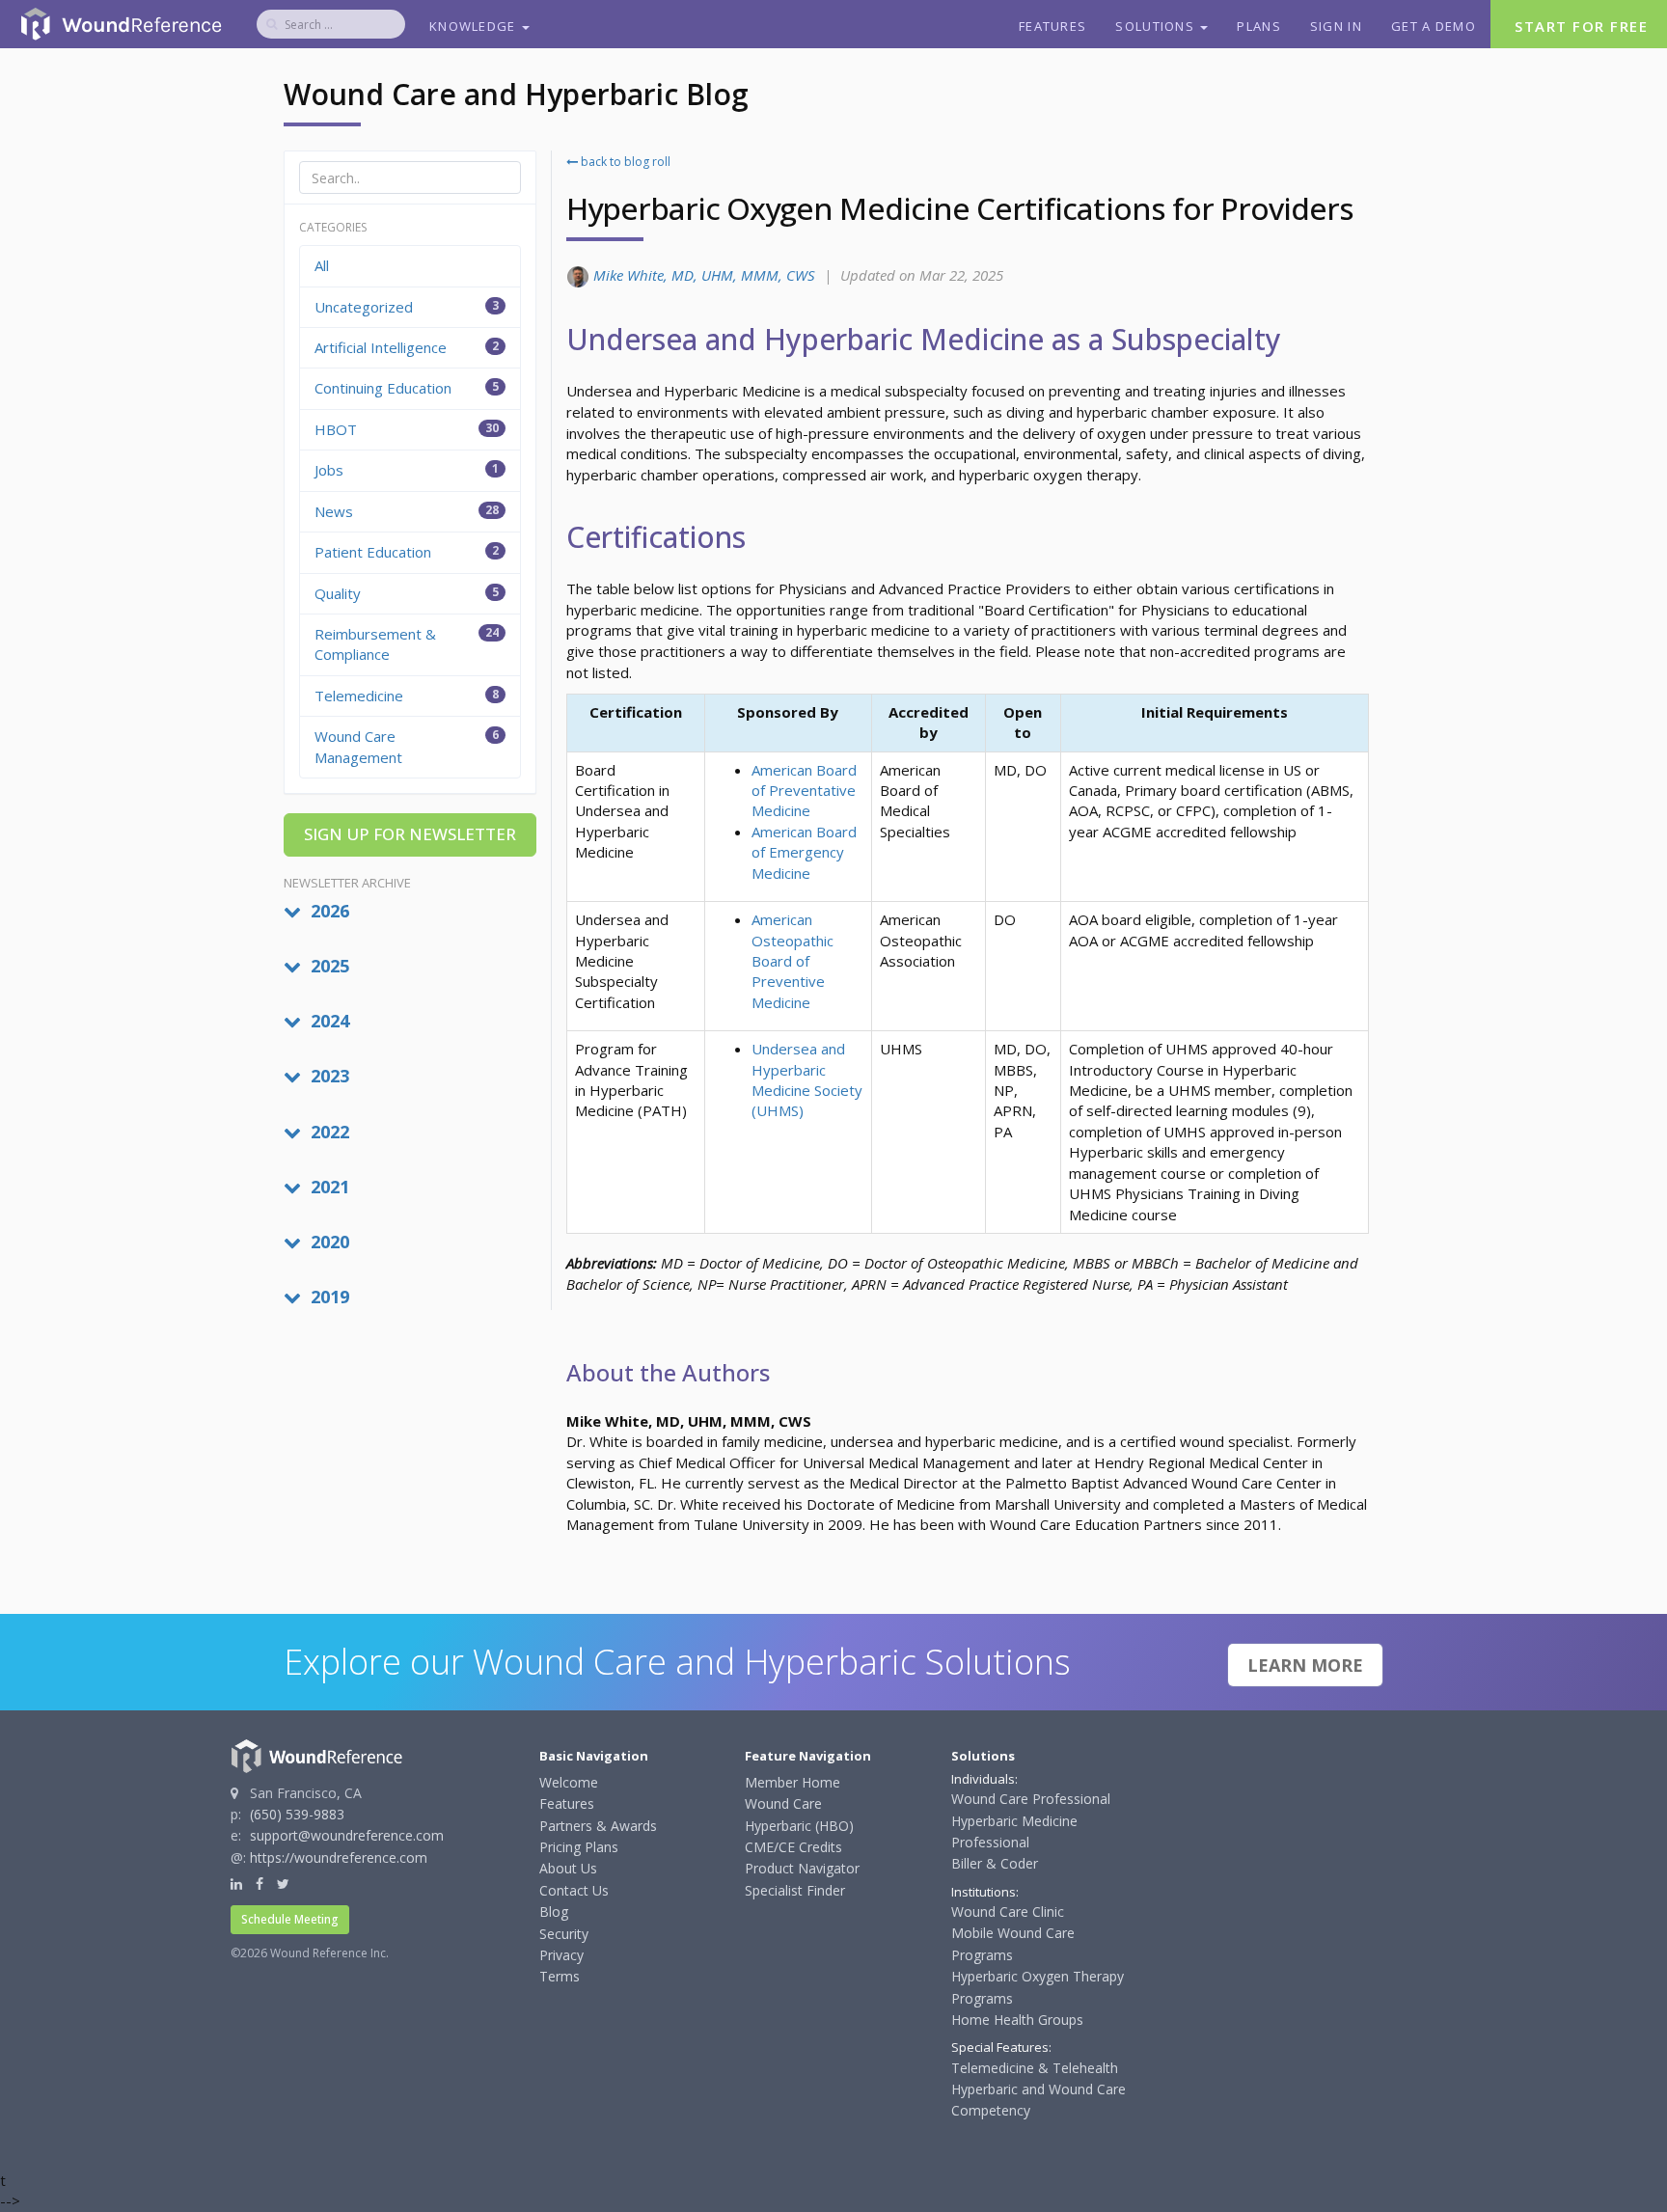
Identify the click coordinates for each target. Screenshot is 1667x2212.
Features (1052, 26)
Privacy (561, 1955)
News (407, 511)
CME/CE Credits (793, 1847)
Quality (407, 593)
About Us (568, 1868)
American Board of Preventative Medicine (804, 791)
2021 (328, 1187)
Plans (1259, 26)
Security (564, 1934)
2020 (328, 1242)
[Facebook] (260, 1884)
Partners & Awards (598, 1826)
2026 (328, 911)
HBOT (407, 429)
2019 (328, 1297)
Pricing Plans (579, 1847)
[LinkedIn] (236, 1884)
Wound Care (783, 1803)
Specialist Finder (795, 1890)
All (322, 265)
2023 (328, 1076)
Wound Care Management (407, 746)
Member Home (793, 1782)
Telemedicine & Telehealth (1035, 2068)
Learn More (1305, 1665)
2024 (328, 1021)
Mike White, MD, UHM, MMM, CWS (704, 275)
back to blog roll (624, 162)
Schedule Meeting (290, 1919)
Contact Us (574, 1890)
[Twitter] (283, 1884)
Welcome (569, 1782)
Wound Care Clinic (1008, 1912)
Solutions (1157, 26)
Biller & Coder (995, 1863)
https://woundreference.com (339, 1857)
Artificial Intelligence (407, 347)
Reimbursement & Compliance (407, 644)
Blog (554, 1912)
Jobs (407, 470)
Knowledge (475, 26)
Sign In (1336, 26)
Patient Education (407, 552)
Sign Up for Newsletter (410, 834)
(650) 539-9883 (297, 1814)
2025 (328, 966)
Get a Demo (1434, 26)
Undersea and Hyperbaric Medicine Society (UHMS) (807, 1079)
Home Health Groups (1017, 2020)
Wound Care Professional (1031, 1799)
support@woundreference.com (347, 1835)
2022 (328, 1132)
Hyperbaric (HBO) (799, 1826)
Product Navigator (802, 1868)
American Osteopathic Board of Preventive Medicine (793, 961)
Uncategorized (407, 307)
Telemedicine (407, 696)
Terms (560, 1976)
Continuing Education (407, 388)
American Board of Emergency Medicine (804, 852)
